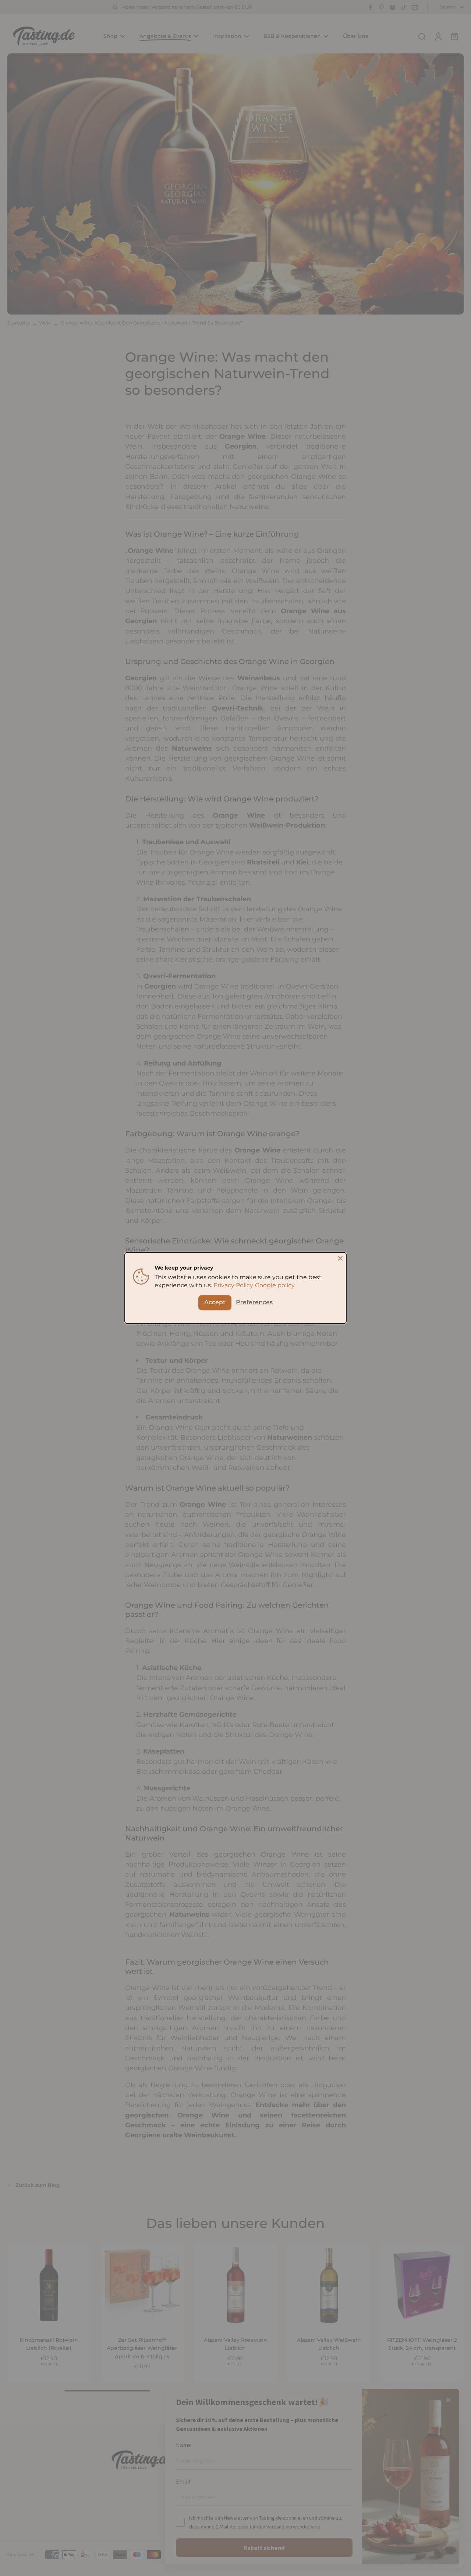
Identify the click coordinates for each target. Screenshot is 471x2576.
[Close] (340, 1258)
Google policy (275, 1286)
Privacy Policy (233, 1286)
